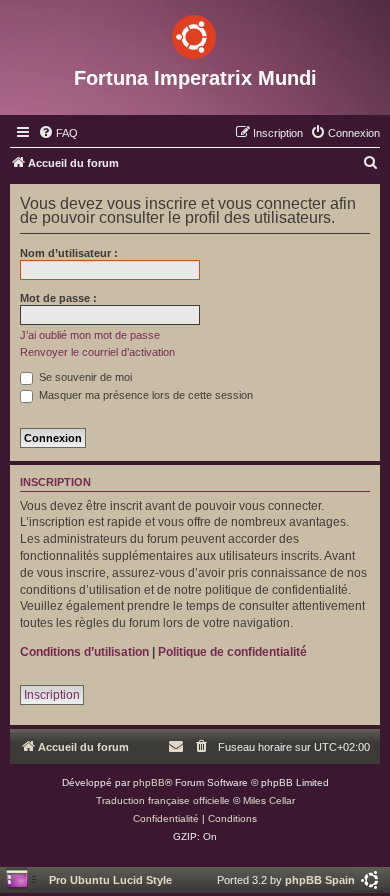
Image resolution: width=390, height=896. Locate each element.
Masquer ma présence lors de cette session (144, 395)
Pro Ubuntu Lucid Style (110, 880)
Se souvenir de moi (84, 377)
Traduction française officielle (163, 800)
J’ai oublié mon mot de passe (90, 335)
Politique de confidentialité (232, 652)
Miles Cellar (269, 800)
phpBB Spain (320, 880)
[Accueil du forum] (195, 33)
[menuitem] (58, 133)
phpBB (149, 782)
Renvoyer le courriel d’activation (97, 352)
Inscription (52, 695)
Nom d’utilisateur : (69, 253)
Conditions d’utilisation (84, 652)
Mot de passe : (58, 298)
